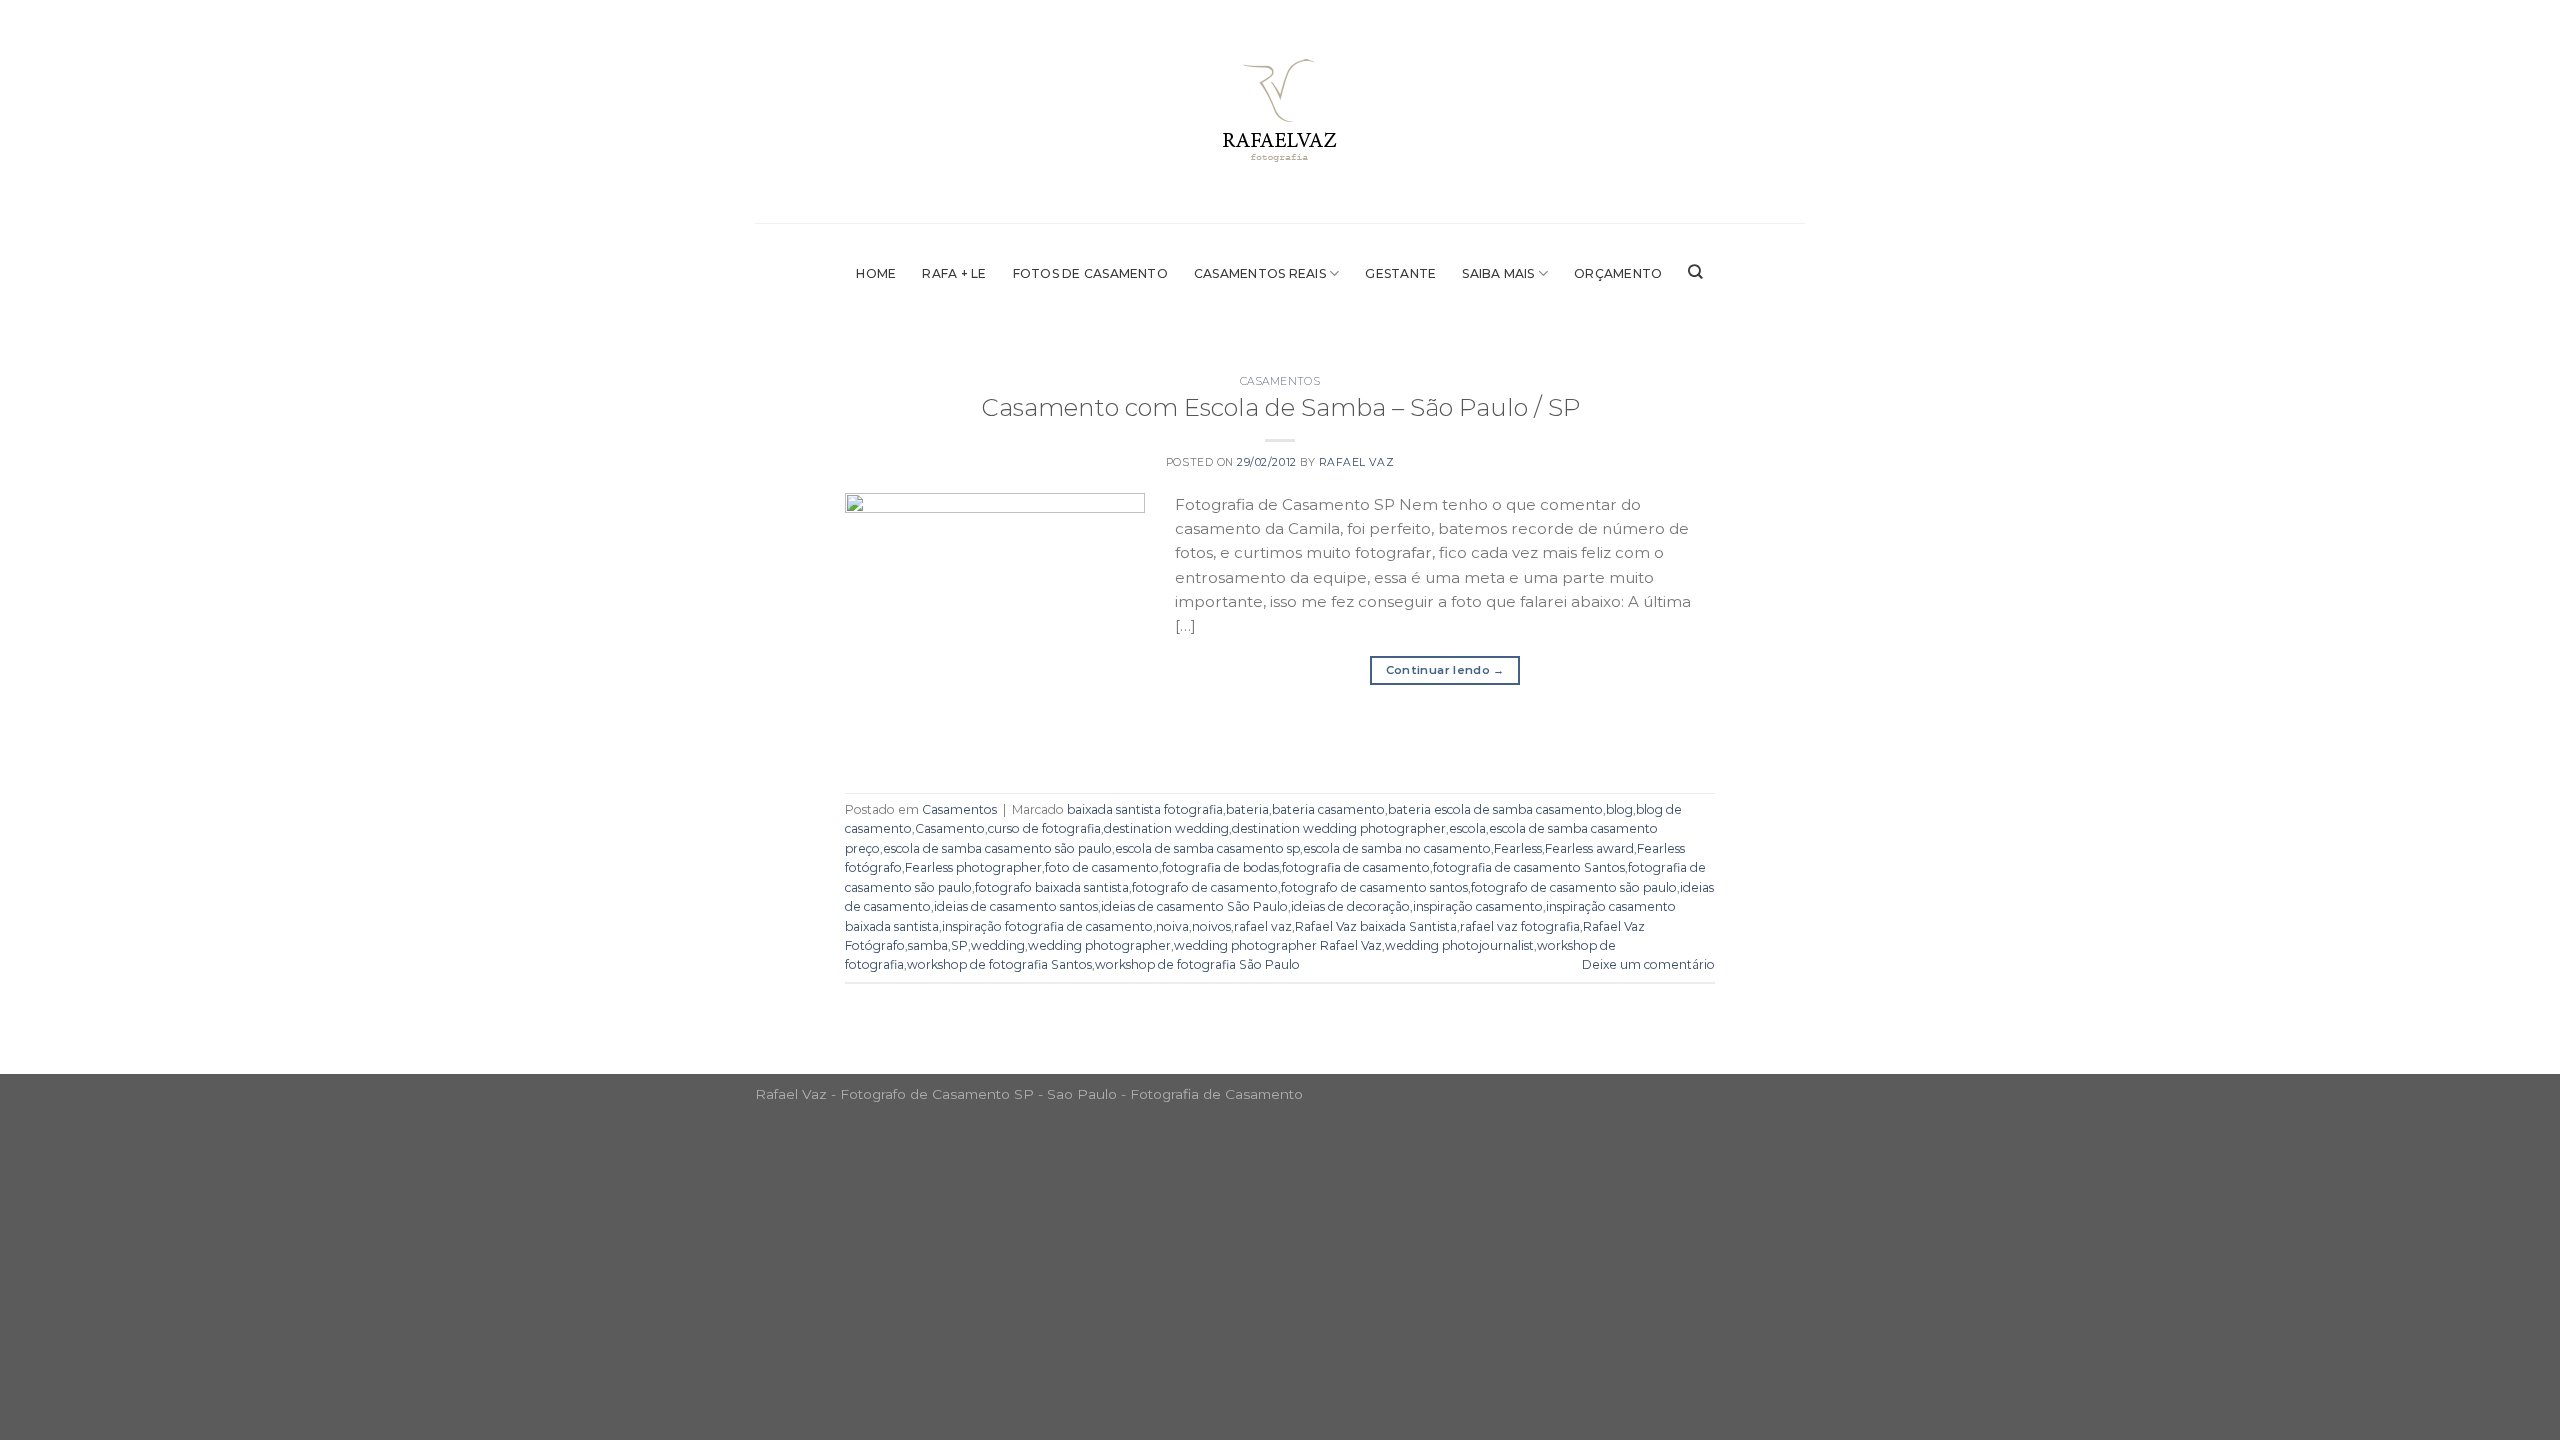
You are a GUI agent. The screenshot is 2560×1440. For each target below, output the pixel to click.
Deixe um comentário (1648, 964)
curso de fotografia (1044, 828)
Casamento (950, 828)
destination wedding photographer (1339, 828)
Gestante (1400, 273)
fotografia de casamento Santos (1529, 867)
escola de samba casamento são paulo (997, 848)
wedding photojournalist (1459, 945)
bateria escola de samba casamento (1495, 809)
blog (1619, 809)
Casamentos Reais (1260, 273)
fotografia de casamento (1356, 867)
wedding (998, 945)
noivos (1211, 926)
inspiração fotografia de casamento (1047, 926)
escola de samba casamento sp (1207, 848)
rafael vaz (1263, 926)
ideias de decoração (1350, 906)
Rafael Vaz (1356, 462)
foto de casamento (1102, 867)
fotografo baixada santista (1052, 887)
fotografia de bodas (1220, 867)
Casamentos (1280, 381)
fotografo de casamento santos (1374, 887)
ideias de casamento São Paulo (1194, 906)
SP (959, 945)
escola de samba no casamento (1397, 848)
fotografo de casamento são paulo (1574, 887)
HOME (876, 273)
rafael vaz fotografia (1520, 926)
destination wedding (1166, 828)
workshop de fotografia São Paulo (1197, 964)
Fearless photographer (973, 867)
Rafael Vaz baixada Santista (1376, 926)
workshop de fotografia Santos (999, 964)
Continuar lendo (1445, 670)
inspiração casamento (1478, 906)
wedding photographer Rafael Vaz (1278, 945)
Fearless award (1589, 848)
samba (928, 945)
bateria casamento (1328, 809)
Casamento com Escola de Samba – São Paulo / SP (1280, 407)
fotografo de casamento (1205, 887)
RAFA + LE (954, 273)
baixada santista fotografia (1145, 809)
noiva (1172, 926)
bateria (1247, 809)
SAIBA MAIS (1498, 273)
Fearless (1518, 848)
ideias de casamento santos (1016, 906)
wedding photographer (1099, 945)
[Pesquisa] (1695, 272)
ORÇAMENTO (1618, 273)
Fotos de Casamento (1090, 273)
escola (1467, 828)
